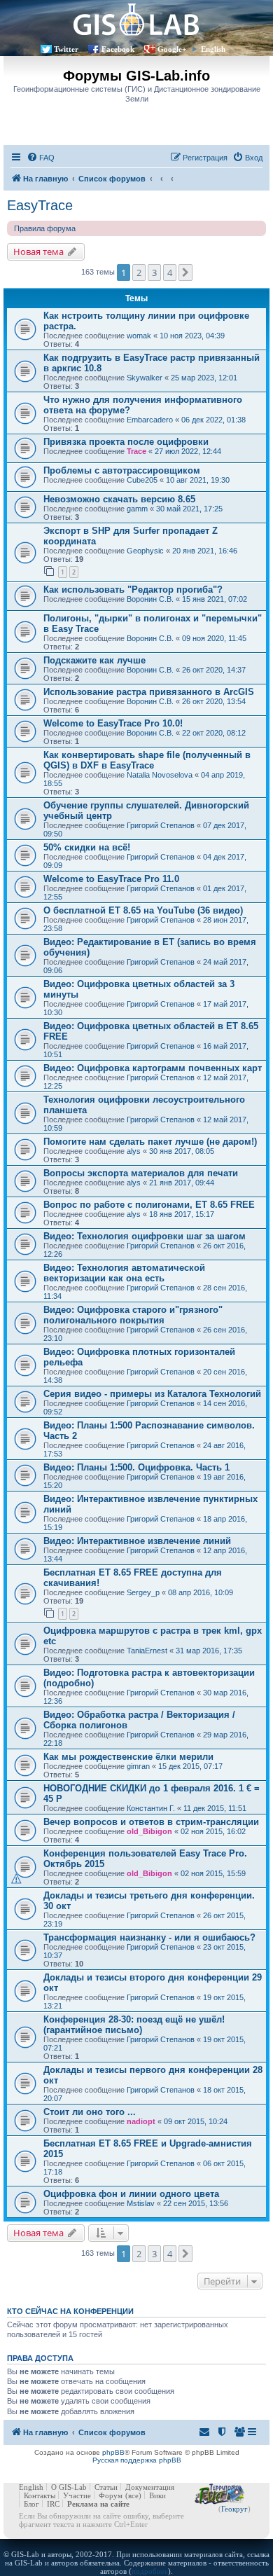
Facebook (118, 49)
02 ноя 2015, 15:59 (213, 1873)
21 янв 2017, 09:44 (182, 1183)
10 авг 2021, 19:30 (198, 480)
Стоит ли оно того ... (90, 2112)
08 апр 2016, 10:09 (201, 1592)
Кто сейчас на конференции (70, 2311)
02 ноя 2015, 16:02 (213, 1831)
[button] (185, 273)
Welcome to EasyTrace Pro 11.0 (111, 879)
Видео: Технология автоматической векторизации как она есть (124, 1273)
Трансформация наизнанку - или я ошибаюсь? (149, 1937)
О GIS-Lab (69, 2487)
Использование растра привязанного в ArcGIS (149, 692)
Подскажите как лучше (94, 660)
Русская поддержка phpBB (137, 2460)
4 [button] (170, 273)
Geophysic (145, 551)
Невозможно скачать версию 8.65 (119, 499)
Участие (77, 2495)
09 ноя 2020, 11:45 (214, 638)
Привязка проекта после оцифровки (126, 442)
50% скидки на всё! (87, 847)
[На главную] (136, 19)
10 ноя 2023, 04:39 (192, 336)
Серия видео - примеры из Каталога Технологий (152, 1394)
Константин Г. (151, 1808)
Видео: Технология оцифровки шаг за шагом (145, 1236)
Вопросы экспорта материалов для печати (141, 1173)
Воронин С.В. (150, 599)
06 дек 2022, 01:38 (213, 420)
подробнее (150, 2571)
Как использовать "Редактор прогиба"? (133, 590)
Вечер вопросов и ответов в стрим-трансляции (151, 1822)
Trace (136, 451)
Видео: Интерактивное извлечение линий (137, 1541)
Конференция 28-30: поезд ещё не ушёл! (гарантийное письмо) (134, 2025)
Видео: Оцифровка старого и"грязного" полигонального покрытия (133, 1315)
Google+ (172, 49)
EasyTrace (40, 205)
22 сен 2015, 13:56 (196, 2203)
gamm (137, 509)
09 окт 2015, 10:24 (196, 2121)
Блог (31, 2504)
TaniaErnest (147, 1651)
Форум (111, 2495)
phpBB (113, 2452)
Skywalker (145, 378)
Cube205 (142, 480)
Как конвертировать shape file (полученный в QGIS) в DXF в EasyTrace (147, 760)
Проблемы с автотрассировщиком (122, 470)
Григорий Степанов (161, 825)
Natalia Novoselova (160, 775)
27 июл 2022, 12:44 (188, 451)
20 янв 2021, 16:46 (205, 551)
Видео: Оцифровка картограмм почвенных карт (153, 1068)
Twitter (66, 49)
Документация (150, 2487)
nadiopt (141, 2121)
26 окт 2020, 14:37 (214, 670)
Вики (157, 2495)
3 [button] (154, 273)
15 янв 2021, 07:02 (215, 599)
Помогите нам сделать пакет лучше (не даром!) (150, 1142)
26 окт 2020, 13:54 (214, 701)
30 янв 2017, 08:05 (182, 1151)
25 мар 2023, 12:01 (204, 378)
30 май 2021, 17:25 (189, 509)
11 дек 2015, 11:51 (215, 1808)
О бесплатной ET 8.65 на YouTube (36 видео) (143, 910)
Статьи (106, 2487)
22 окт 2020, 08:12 (214, 733)
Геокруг (234, 2509)
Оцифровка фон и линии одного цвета (131, 2194)
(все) (133, 2495)
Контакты (40, 2495)
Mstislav (141, 2203)
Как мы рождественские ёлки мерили (128, 1757)
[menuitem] (41, 158)
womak (139, 336)
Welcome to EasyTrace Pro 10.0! (113, 723)
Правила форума (45, 228)
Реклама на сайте (98, 2504)
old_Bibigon (149, 1831)
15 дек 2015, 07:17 (190, 1766)
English (213, 49)
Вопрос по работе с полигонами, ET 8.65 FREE (149, 1205)
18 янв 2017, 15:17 (182, 1214)
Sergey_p (143, 1592)
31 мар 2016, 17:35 (209, 1651)
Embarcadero (150, 420)
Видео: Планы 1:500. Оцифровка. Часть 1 (136, 1467)
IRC (53, 2504)
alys (134, 1151)
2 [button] (139, 273)
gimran (138, 1766)
